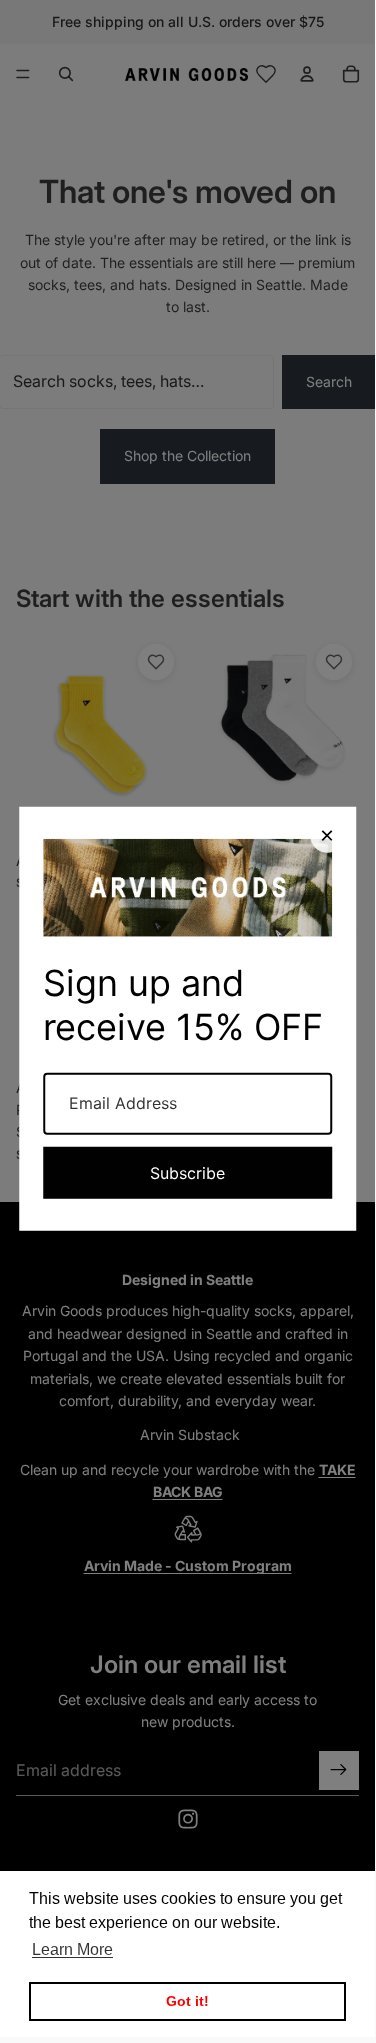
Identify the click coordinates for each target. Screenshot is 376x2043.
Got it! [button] (187, 2001)
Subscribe (187, 1173)
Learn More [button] (72, 1949)
